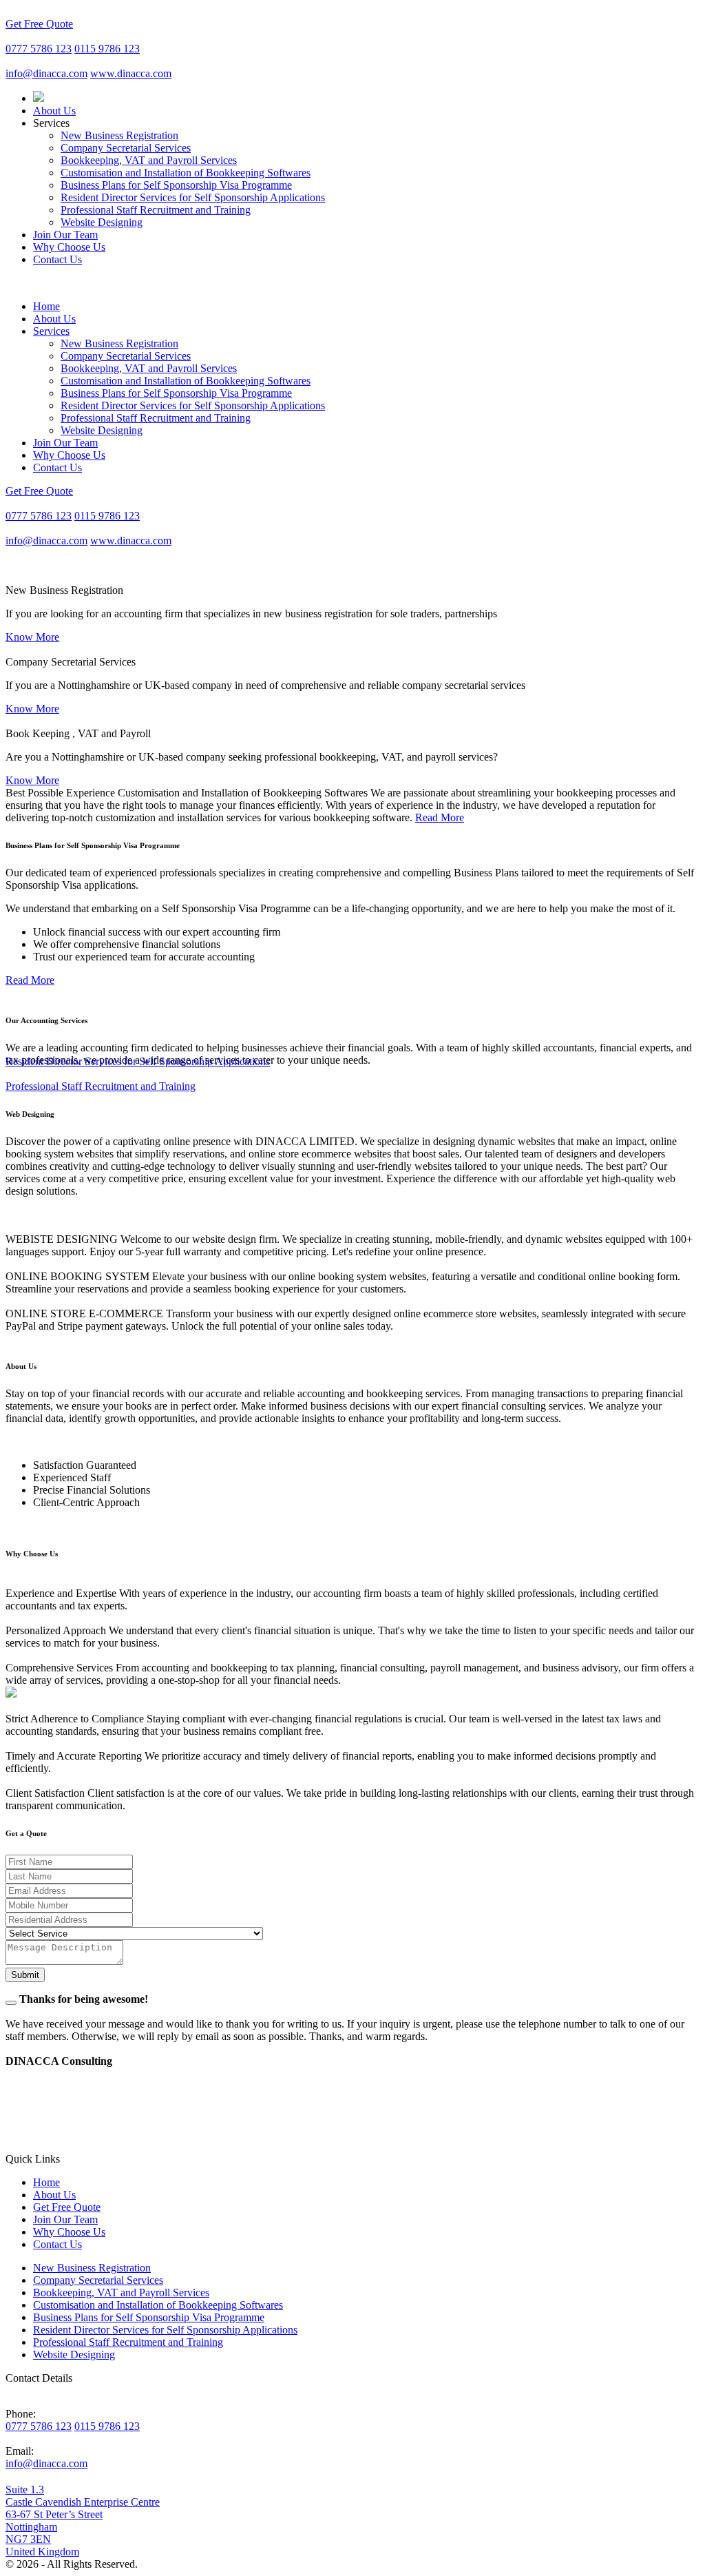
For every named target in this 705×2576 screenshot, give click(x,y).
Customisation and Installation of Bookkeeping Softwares (186, 173)
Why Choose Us (69, 247)
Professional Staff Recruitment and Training (156, 210)
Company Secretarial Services (126, 148)
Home (46, 306)
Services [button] (51, 331)
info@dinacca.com (46, 73)
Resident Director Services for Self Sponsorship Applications (193, 197)
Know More (32, 637)
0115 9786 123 (107, 49)
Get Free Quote (39, 24)
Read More (440, 817)
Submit (25, 1975)
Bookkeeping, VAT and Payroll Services (149, 160)
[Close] (11, 2003)
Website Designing (102, 222)
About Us (54, 111)
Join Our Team (65, 235)
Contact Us (57, 259)
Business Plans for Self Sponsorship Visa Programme (176, 185)
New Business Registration (119, 135)
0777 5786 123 (39, 49)
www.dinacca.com (131, 73)
